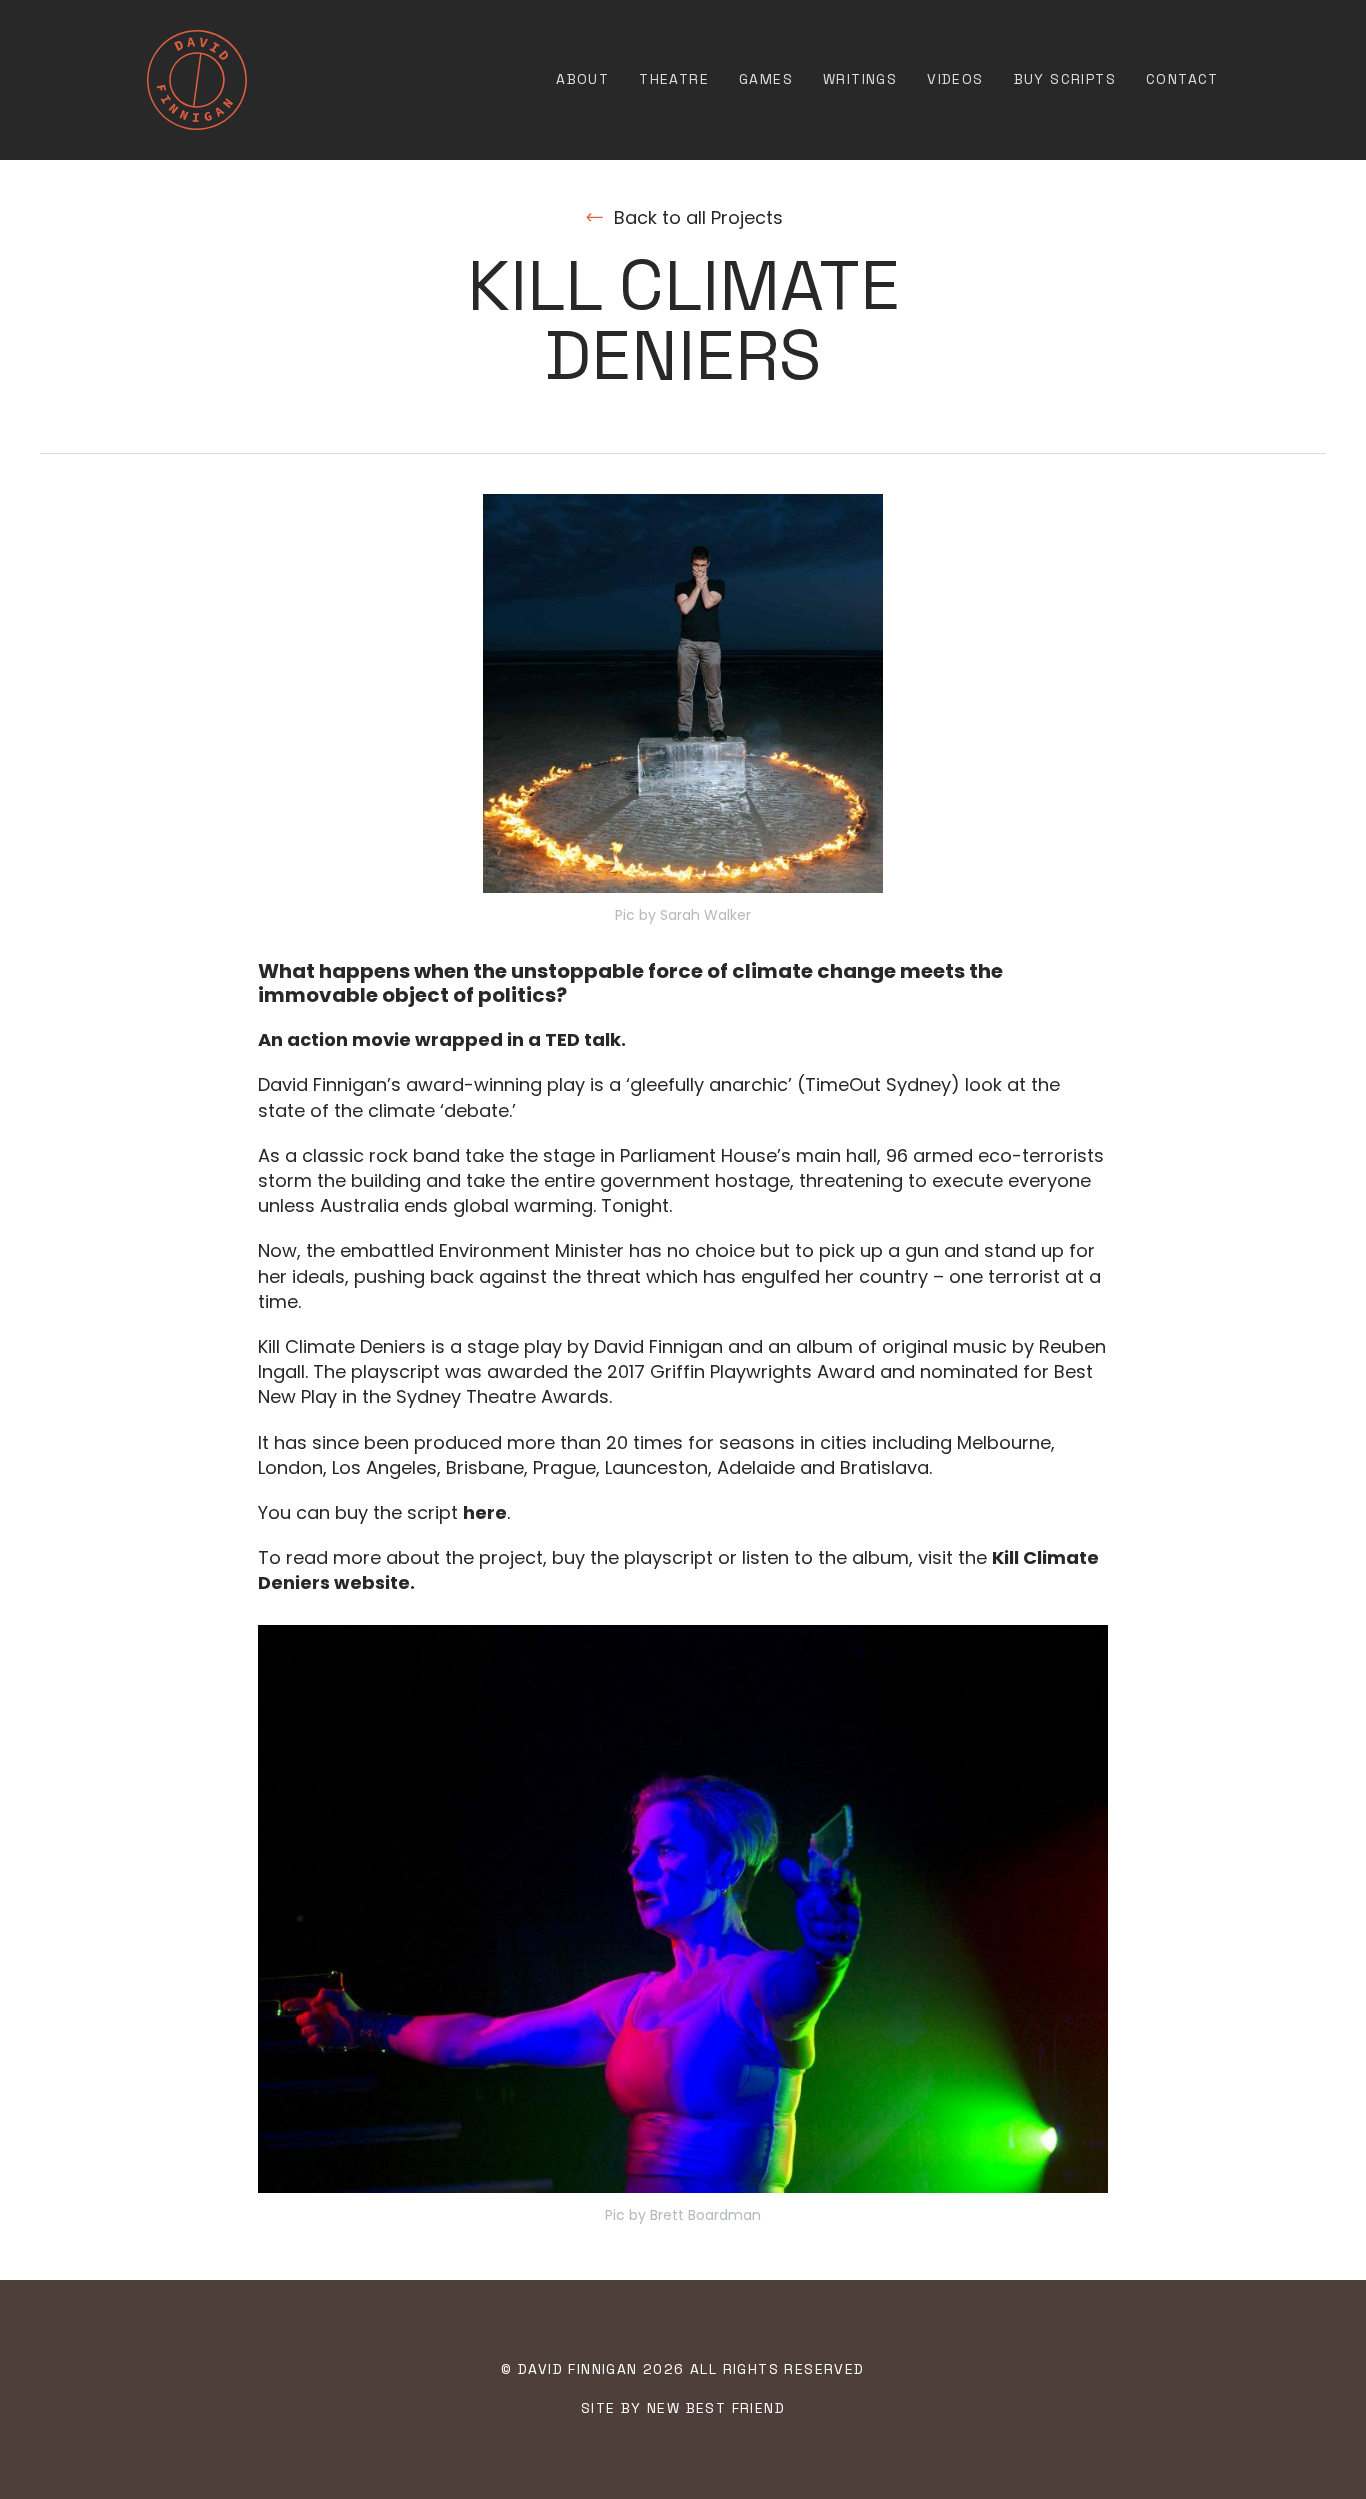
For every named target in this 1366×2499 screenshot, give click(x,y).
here (485, 1512)
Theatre (674, 79)
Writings (860, 79)
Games (766, 79)
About (582, 79)
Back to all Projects (698, 217)
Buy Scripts (1065, 79)
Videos (955, 79)
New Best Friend (716, 2408)
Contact (1182, 79)
